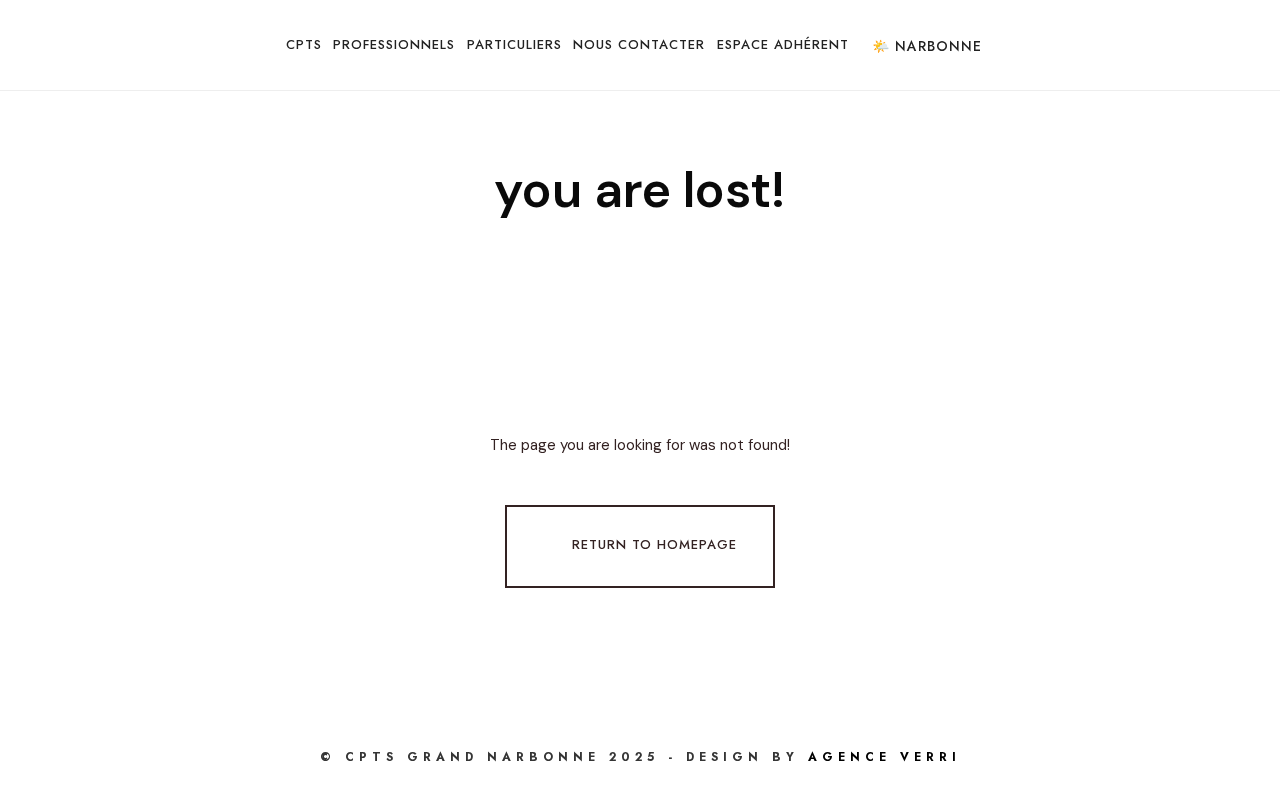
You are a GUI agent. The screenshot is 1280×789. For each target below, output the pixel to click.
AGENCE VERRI (884, 757)
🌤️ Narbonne (927, 46)
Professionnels (394, 44)
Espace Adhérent (783, 44)
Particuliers (514, 44)
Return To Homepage (654, 544)
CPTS (304, 44)
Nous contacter (639, 44)
